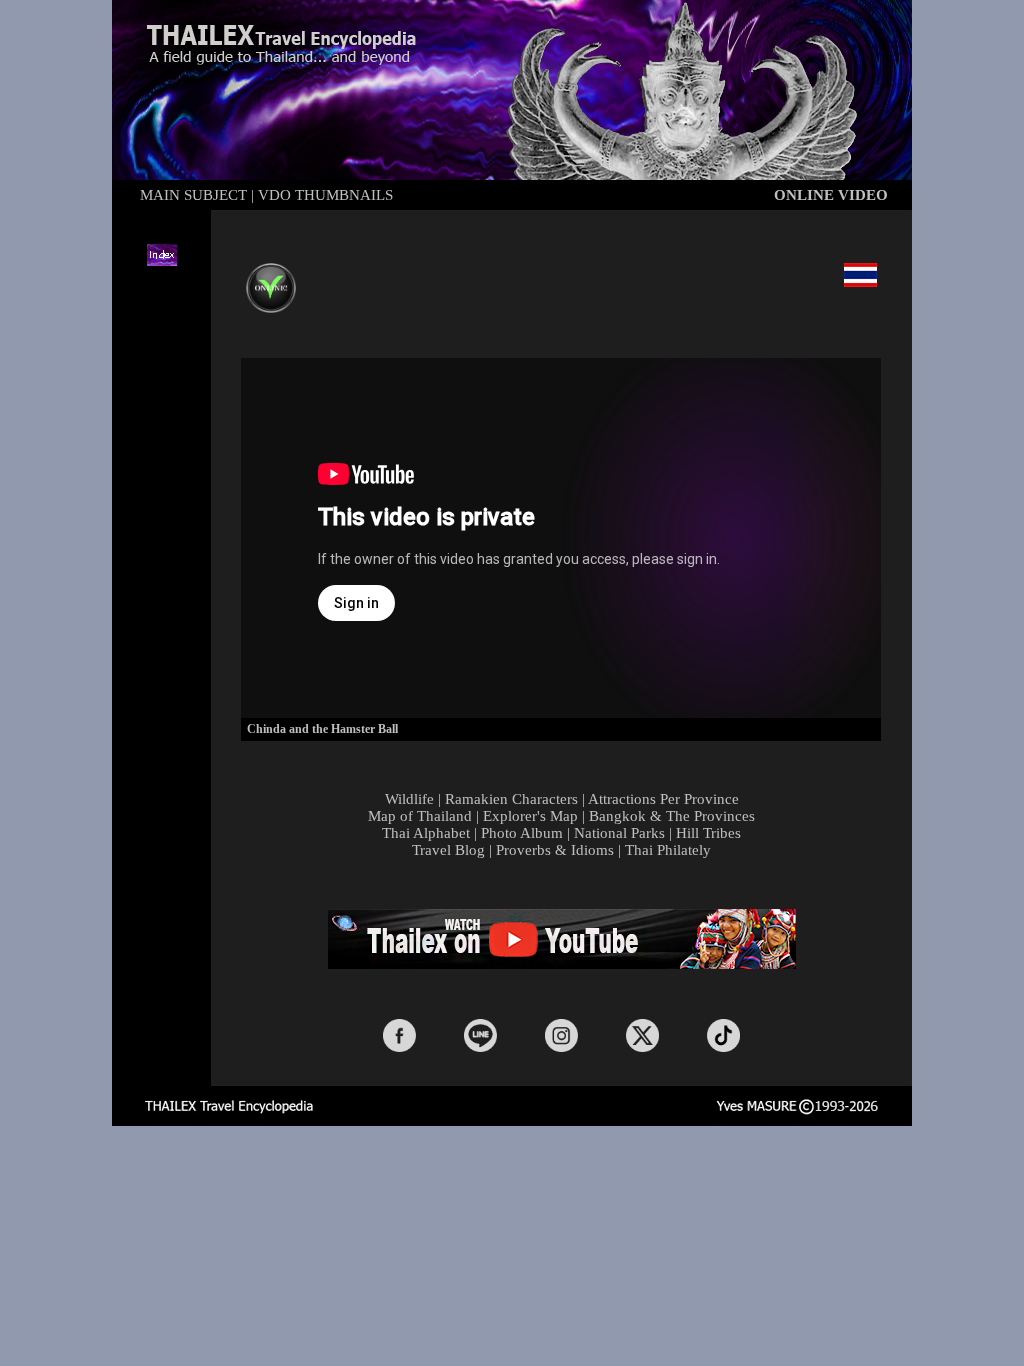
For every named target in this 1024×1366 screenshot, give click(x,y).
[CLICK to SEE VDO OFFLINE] (271, 274)
